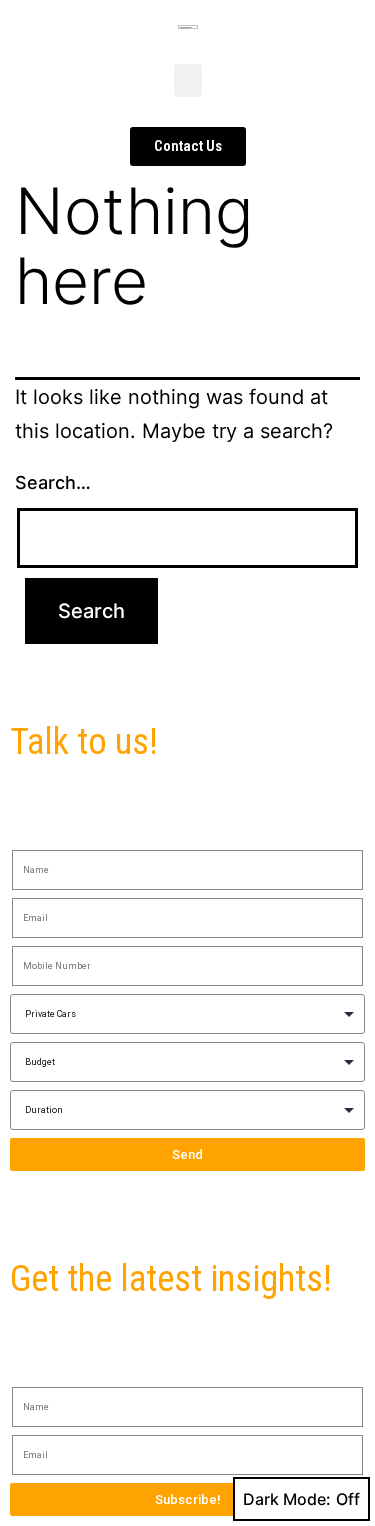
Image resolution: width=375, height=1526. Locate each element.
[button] (188, 80)
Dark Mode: (287, 1499)
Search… (53, 482)
